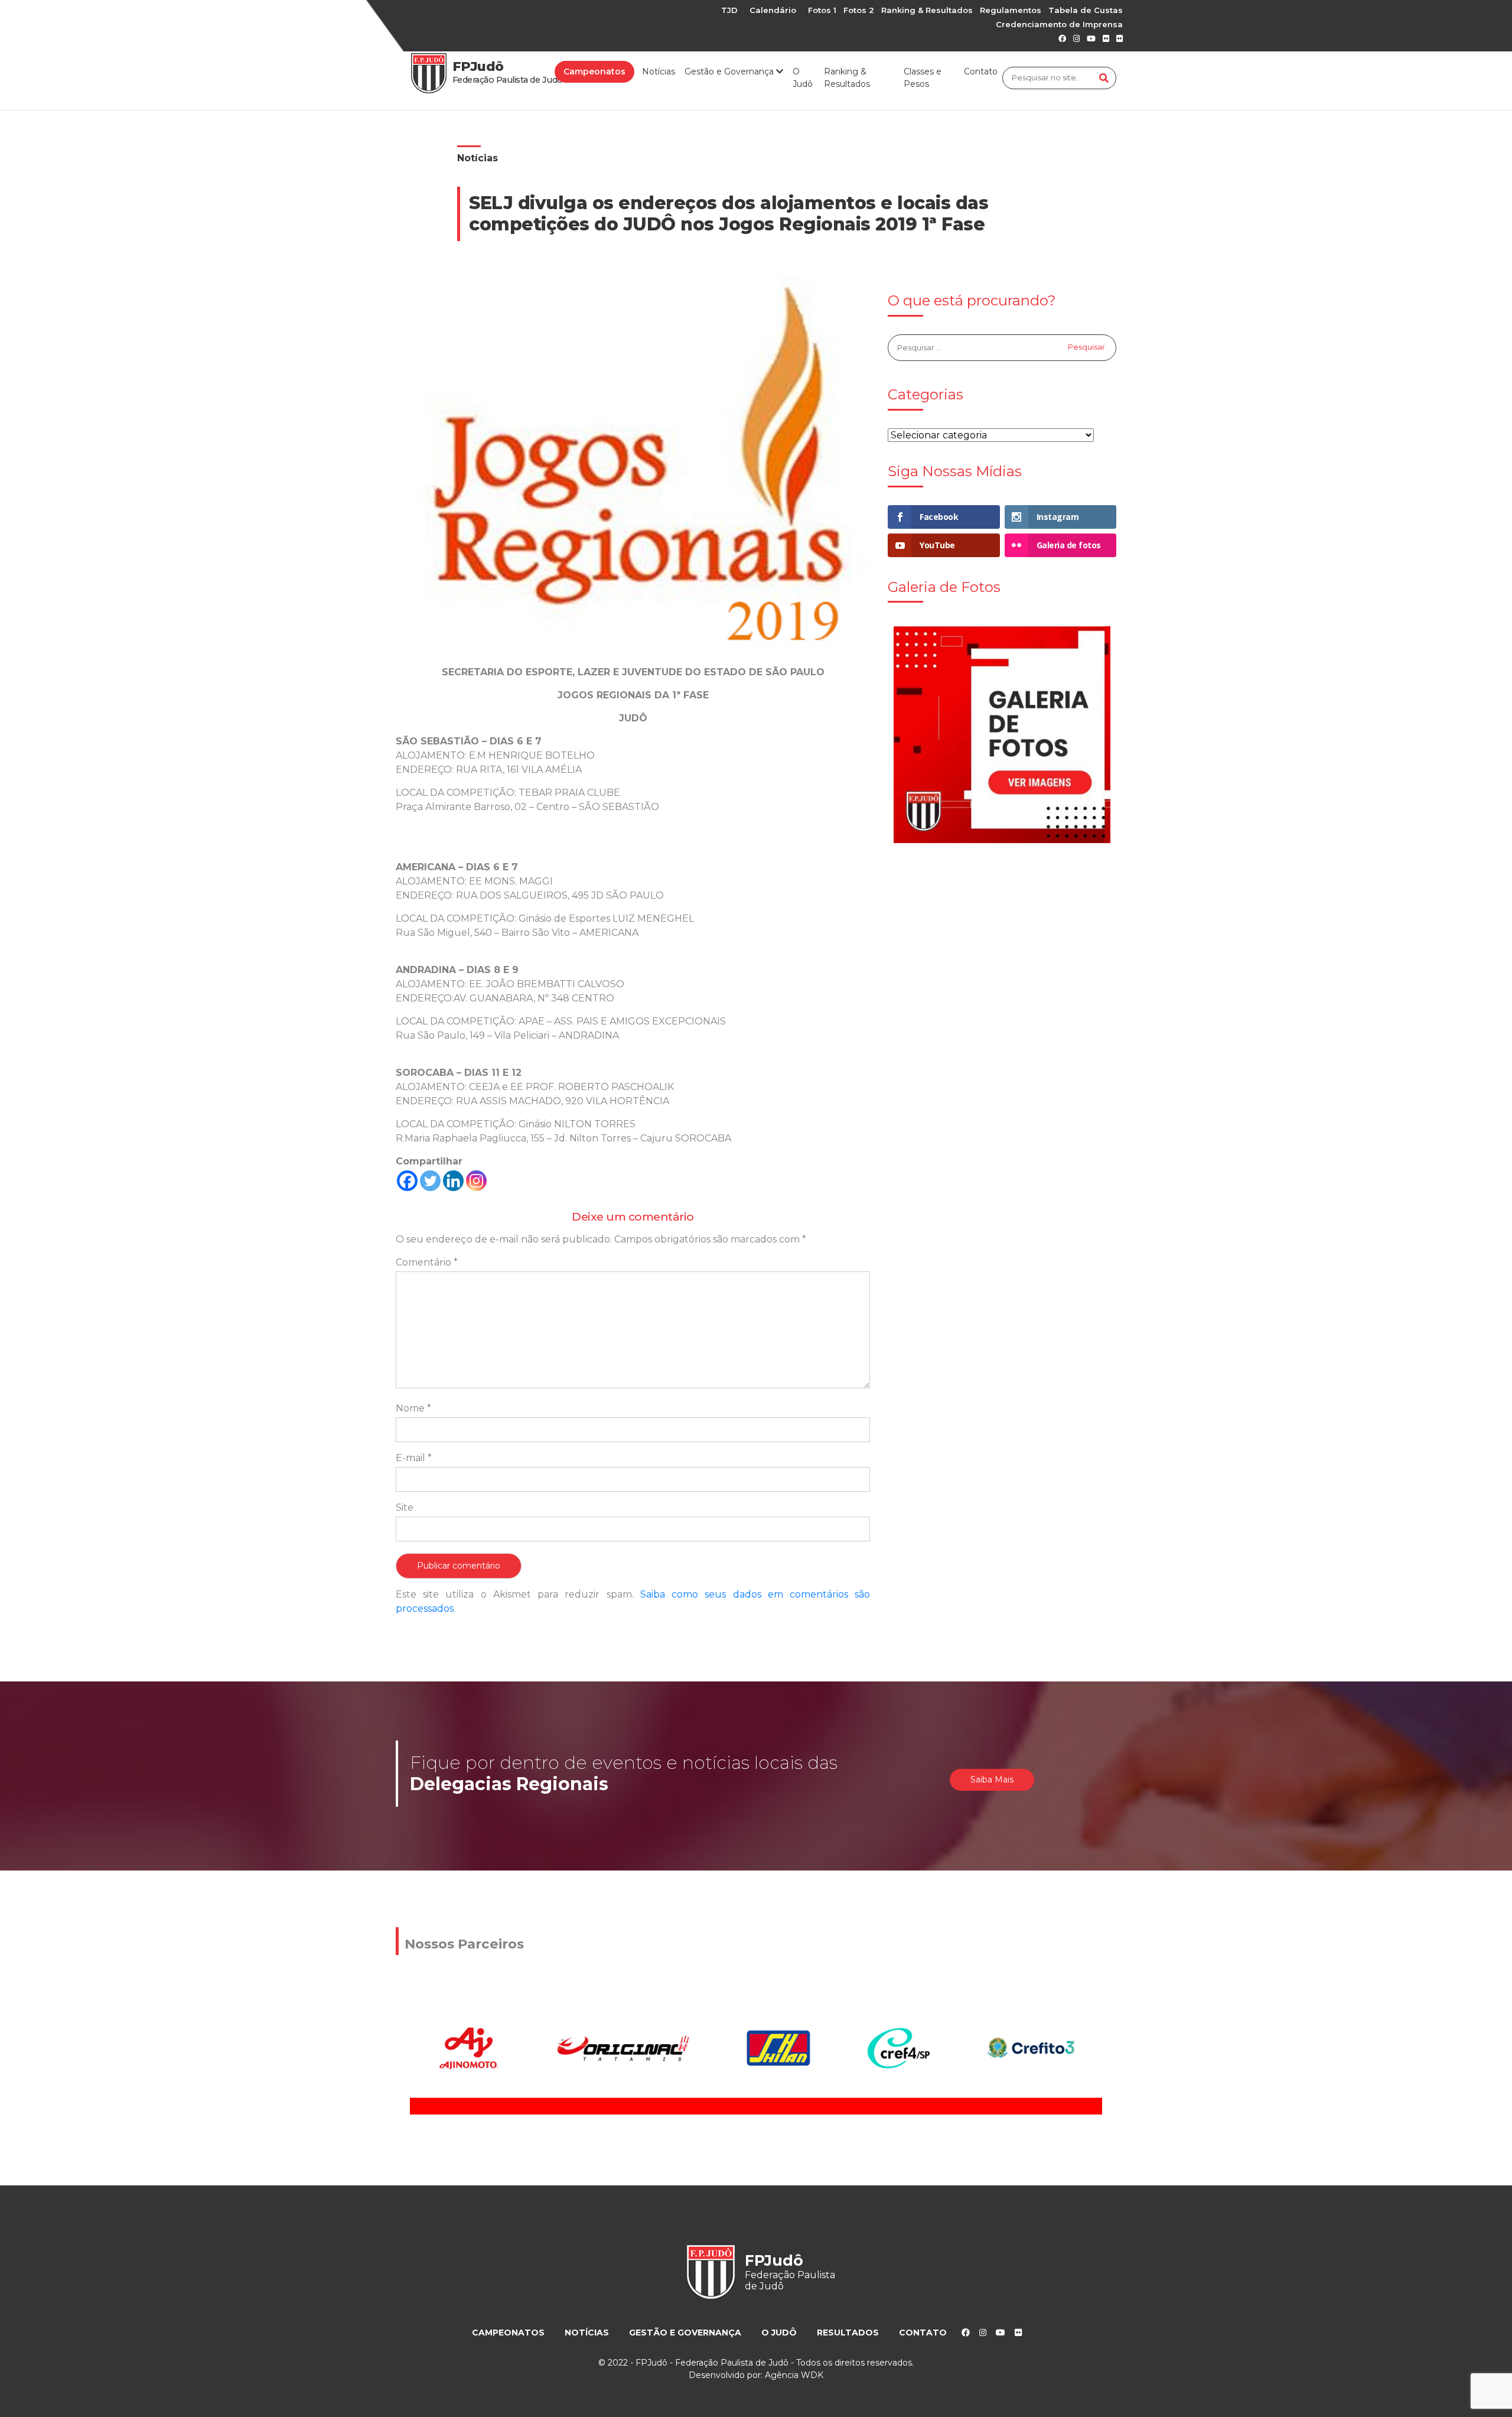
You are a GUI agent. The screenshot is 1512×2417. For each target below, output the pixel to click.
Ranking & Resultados (927, 10)
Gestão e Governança (685, 2333)
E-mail (414, 1458)
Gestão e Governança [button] (730, 71)
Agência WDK (794, 2375)
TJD (729, 10)
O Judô (803, 78)
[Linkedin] (453, 1181)
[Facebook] (407, 1181)
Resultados (848, 2333)
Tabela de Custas (1086, 10)
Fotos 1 (822, 10)
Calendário (773, 10)
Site (405, 1507)
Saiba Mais (992, 1780)
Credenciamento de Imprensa (1059, 24)
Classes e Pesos (923, 78)
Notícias (659, 71)
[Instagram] (476, 1181)
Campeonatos (594, 71)
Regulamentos (1011, 10)
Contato (981, 71)
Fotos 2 (859, 10)
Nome (413, 1408)
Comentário (427, 1262)
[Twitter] (430, 1181)
